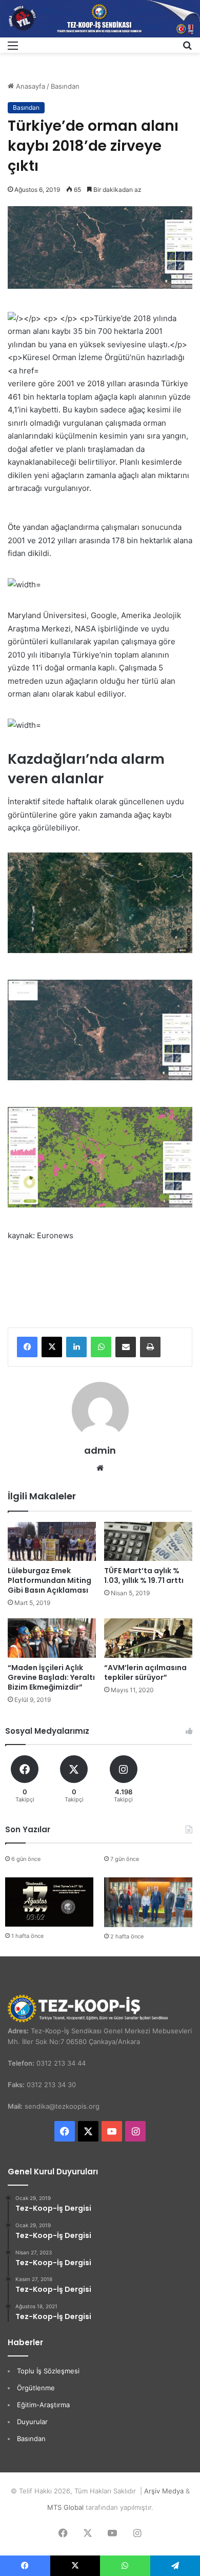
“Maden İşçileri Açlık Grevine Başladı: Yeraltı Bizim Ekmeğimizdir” (51, 1677)
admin (100, 1450)
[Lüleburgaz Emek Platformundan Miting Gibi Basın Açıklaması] (52, 1542)
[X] (52, 1347)
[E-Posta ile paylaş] (126, 1347)
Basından (65, 86)
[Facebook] (27, 1347)
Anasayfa (29, 86)
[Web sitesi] (100, 1468)
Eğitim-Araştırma (43, 2405)
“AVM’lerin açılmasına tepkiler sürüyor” (145, 1672)
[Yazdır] (150, 1347)
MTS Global (65, 2507)
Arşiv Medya (164, 2491)
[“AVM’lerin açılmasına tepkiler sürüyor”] (148, 1638)
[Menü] (13, 49)
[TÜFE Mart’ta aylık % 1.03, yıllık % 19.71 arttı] (148, 1542)
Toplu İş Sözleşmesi (48, 2371)
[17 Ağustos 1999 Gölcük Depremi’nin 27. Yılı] (49, 1902)
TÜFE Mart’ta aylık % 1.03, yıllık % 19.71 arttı (144, 1576)
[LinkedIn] (76, 1347)
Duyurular (32, 2422)
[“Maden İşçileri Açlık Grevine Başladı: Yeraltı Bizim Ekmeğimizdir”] (52, 1638)
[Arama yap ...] (187, 49)
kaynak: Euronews (41, 1235)
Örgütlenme (36, 2388)
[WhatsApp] (101, 1347)
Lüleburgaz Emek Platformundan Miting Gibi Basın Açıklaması (49, 1580)
